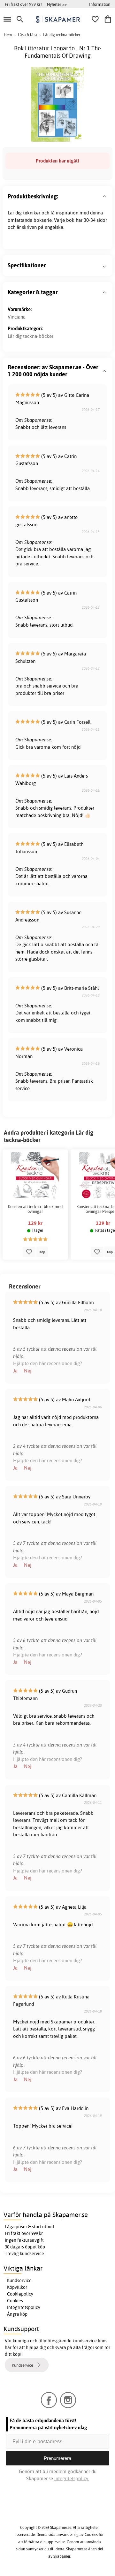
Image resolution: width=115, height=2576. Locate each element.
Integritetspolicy (24, 2307)
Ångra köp (17, 2314)
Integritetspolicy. (72, 2478)
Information (100, 4)
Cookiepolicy (20, 2294)
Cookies (15, 2301)
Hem (8, 35)
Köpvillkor (17, 2287)
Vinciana (17, 317)
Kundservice (19, 2280)
